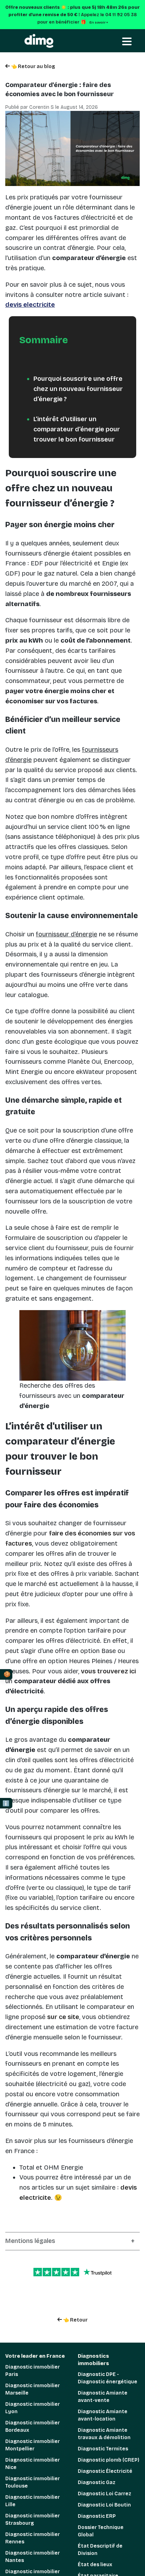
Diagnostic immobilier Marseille (33, 2389)
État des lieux (95, 2565)
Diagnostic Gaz (97, 2482)
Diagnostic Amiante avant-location (103, 2415)
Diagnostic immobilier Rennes (33, 2538)
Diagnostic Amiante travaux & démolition (104, 2434)
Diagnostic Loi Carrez (105, 2494)
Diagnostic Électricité (105, 2471)
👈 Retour (75, 2320)
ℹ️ (6, 1803)
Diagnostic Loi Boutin (104, 2505)
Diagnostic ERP (97, 2516)
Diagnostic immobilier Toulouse (33, 2482)
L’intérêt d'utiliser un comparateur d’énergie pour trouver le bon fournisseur (77, 429)
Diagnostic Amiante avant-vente (103, 2397)
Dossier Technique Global (101, 2531)
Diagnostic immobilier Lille (33, 2501)
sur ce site (63, 2017)
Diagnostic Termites (103, 2449)
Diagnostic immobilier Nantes (33, 2557)
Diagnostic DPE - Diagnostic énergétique (108, 2378)
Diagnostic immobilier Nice (33, 2464)
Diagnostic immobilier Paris (33, 2371)
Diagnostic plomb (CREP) (109, 2460)
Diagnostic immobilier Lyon (33, 2408)
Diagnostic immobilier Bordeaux (33, 2426)
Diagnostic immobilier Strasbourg (33, 2519)
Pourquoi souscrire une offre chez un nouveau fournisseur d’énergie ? (78, 389)
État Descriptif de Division (100, 2550)
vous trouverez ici (108, 1671)
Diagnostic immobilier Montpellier (33, 2445)
